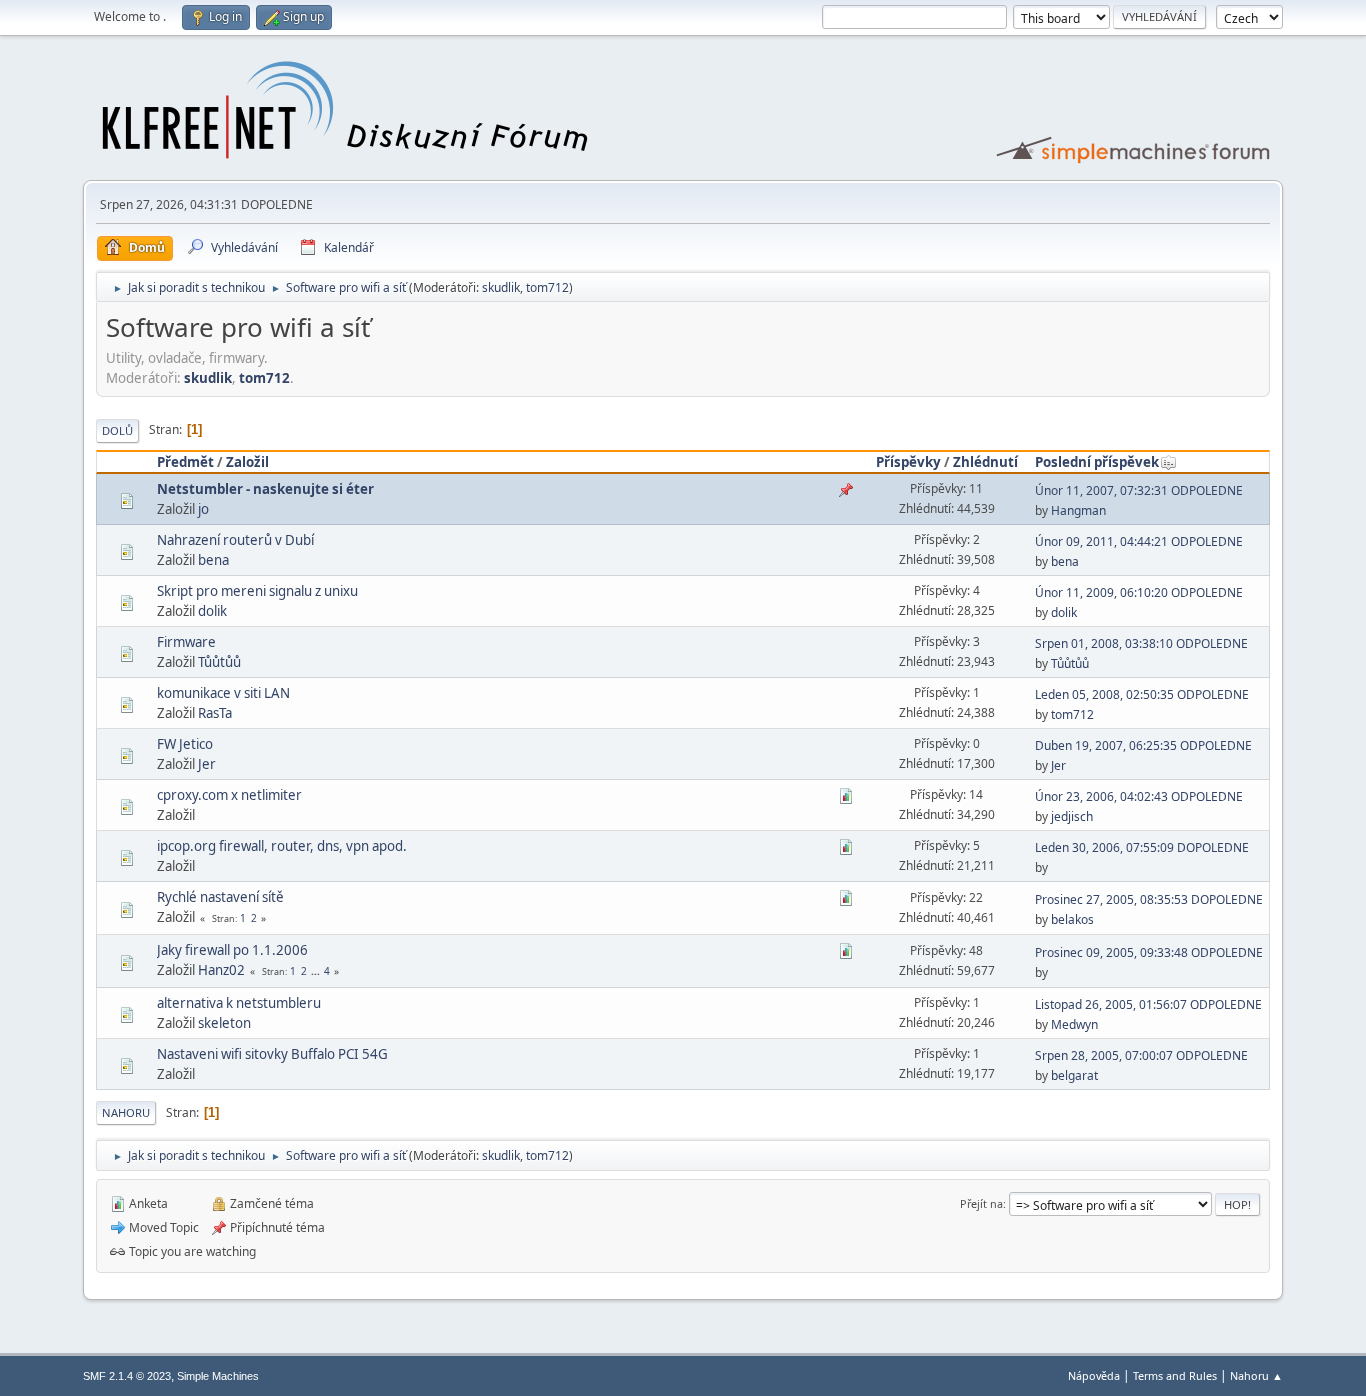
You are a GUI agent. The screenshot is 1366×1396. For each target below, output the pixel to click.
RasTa (215, 713)
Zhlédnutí (985, 462)
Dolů (117, 430)
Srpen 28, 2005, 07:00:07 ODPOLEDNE (1141, 1055)
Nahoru (126, 1112)
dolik (212, 611)
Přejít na (981, 1203)
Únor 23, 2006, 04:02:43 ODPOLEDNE (1139, 796)
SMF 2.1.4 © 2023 (127, 1376)
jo (203, 509)
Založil (247, 462)
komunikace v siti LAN (223, 693)
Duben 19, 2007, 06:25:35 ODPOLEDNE (1143, 745)
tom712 (547, 287)
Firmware (186, 642)
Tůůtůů (219, 662)
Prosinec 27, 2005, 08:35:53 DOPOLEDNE (1149, 899)
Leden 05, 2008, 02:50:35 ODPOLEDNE (1142, 694)
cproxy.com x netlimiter (229, 795)
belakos (1072, 919)
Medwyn (1074, 1024)
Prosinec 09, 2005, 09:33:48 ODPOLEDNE (1149, 952)
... (317, 971)
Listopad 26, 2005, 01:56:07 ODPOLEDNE (1148, 1004)
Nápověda (1094, 1375)
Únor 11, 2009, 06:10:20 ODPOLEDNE (1139, 592)
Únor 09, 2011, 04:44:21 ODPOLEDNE (1139, 541)
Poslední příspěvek (1097, 462)
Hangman (1078, 510)
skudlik (501, 287)
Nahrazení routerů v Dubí (235, 540)
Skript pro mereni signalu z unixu (257, 591)
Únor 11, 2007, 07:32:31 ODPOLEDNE (1139, 490)
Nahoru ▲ (1256, 1375)
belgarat (1074, 1075)
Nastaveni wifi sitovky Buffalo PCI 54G (272, 1054)
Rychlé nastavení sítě (220, 897)
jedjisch (1072, 816)
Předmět (185, 462)
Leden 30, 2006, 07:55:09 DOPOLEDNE (1142, 847)
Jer (207, 764)
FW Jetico (185, 744)
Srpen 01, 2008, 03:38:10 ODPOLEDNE (1141, 643)
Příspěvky (908, 462)
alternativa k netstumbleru (239, 1003)
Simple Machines (218, 1376)
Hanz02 (221, 970)
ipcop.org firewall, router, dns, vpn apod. (282, 846)
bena (213, 560)
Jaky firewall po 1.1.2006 (232, 950)
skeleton (224, 1023)
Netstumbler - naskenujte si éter (265, 489)
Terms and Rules (1175, 1375)
